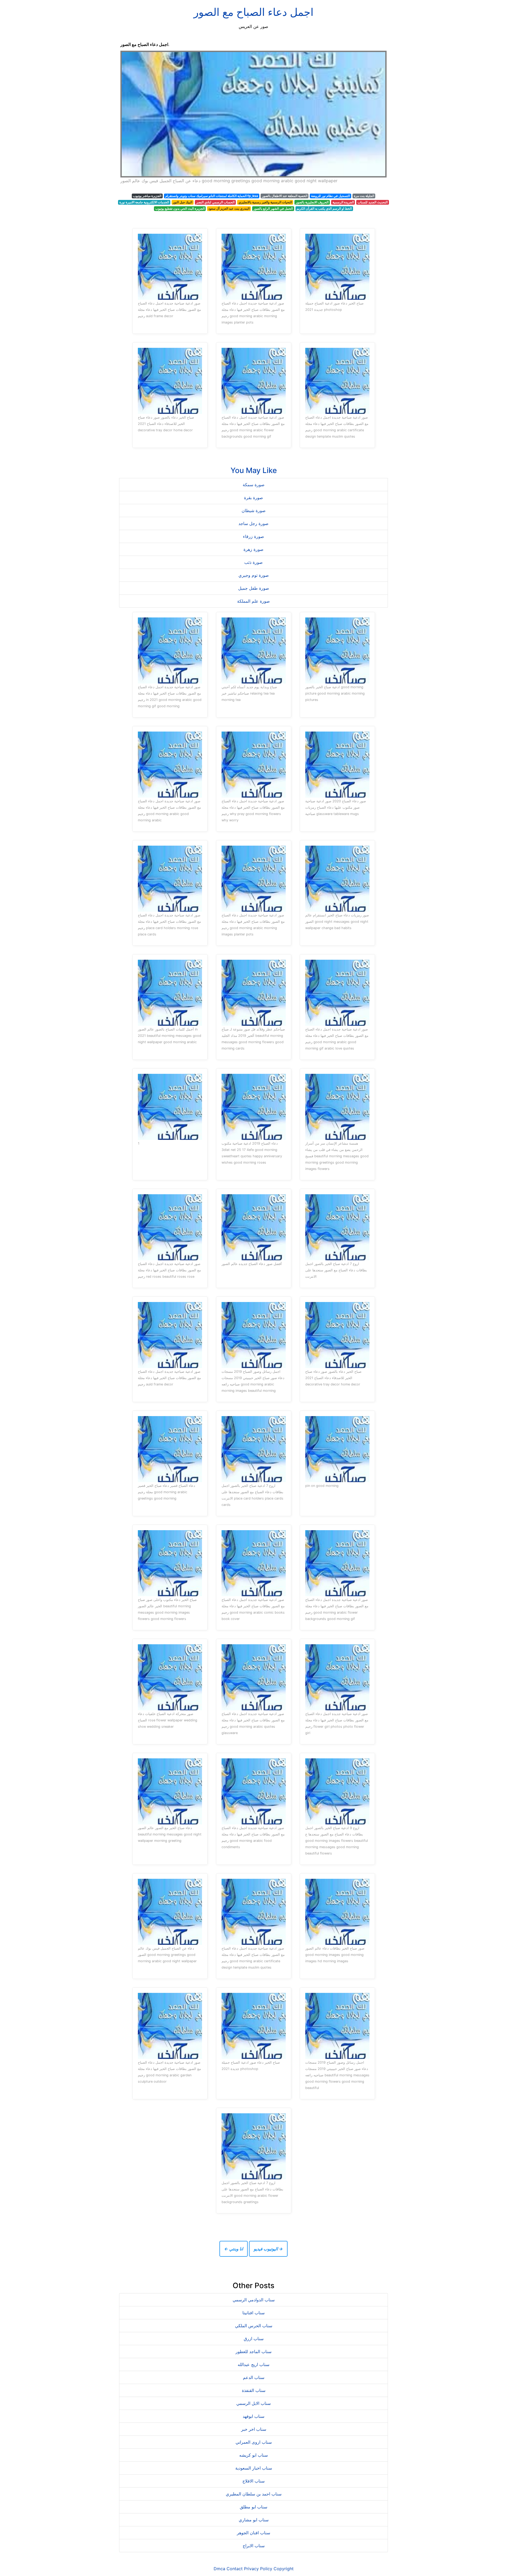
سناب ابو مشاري (254, 2520)
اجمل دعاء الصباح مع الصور (253, 12)
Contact (235, 2569)
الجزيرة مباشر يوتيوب (147, 196)
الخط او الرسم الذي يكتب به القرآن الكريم (324, 209)
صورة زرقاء (253, 536)
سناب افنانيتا (253, 2313)
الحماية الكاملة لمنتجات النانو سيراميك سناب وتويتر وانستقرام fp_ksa (212, 196)
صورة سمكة (254, 485)
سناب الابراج (254, 2546)
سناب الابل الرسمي (253, 2403)
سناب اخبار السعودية (254, 2468)
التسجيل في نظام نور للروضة (330, 196)
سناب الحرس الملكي (254, 2326)
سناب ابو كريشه (253, 2455)
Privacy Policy (258, 2569)
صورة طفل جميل (254, 588)
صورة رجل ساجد (253, 523)
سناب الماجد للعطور (253, 2352)
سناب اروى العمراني (254, 2442)
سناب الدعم (254, 2377)
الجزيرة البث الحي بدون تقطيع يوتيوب (180, 209)
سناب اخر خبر (254, 2429)
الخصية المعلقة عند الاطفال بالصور (285, 196)
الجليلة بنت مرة (364, 196)
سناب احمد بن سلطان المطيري (254, 2494)
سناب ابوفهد (253, 2416)
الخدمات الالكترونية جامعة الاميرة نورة (144, 202)
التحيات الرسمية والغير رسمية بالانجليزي (265, 202)
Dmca (219, 2569)
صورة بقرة (253, 498)
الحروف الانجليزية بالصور (312, 202)
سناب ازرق (254, 2339)
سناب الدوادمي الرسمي (254, 2300)
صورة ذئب (253, 562)
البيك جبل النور (182, 202)
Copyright (284, 2569)
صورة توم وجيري (254, 575)
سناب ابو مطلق (253, 2507)
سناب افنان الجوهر (253, 2533)
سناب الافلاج (253, 2481)
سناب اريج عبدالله (253, 2364)
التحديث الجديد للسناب (373, 202)
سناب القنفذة (254, 2390)
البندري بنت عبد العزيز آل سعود (229, 209)
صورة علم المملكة (253, 601)
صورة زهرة (253, 549)
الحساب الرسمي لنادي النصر (215, 202)
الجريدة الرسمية (343, 202)
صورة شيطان (254, 510)
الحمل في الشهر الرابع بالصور (273, 209)
